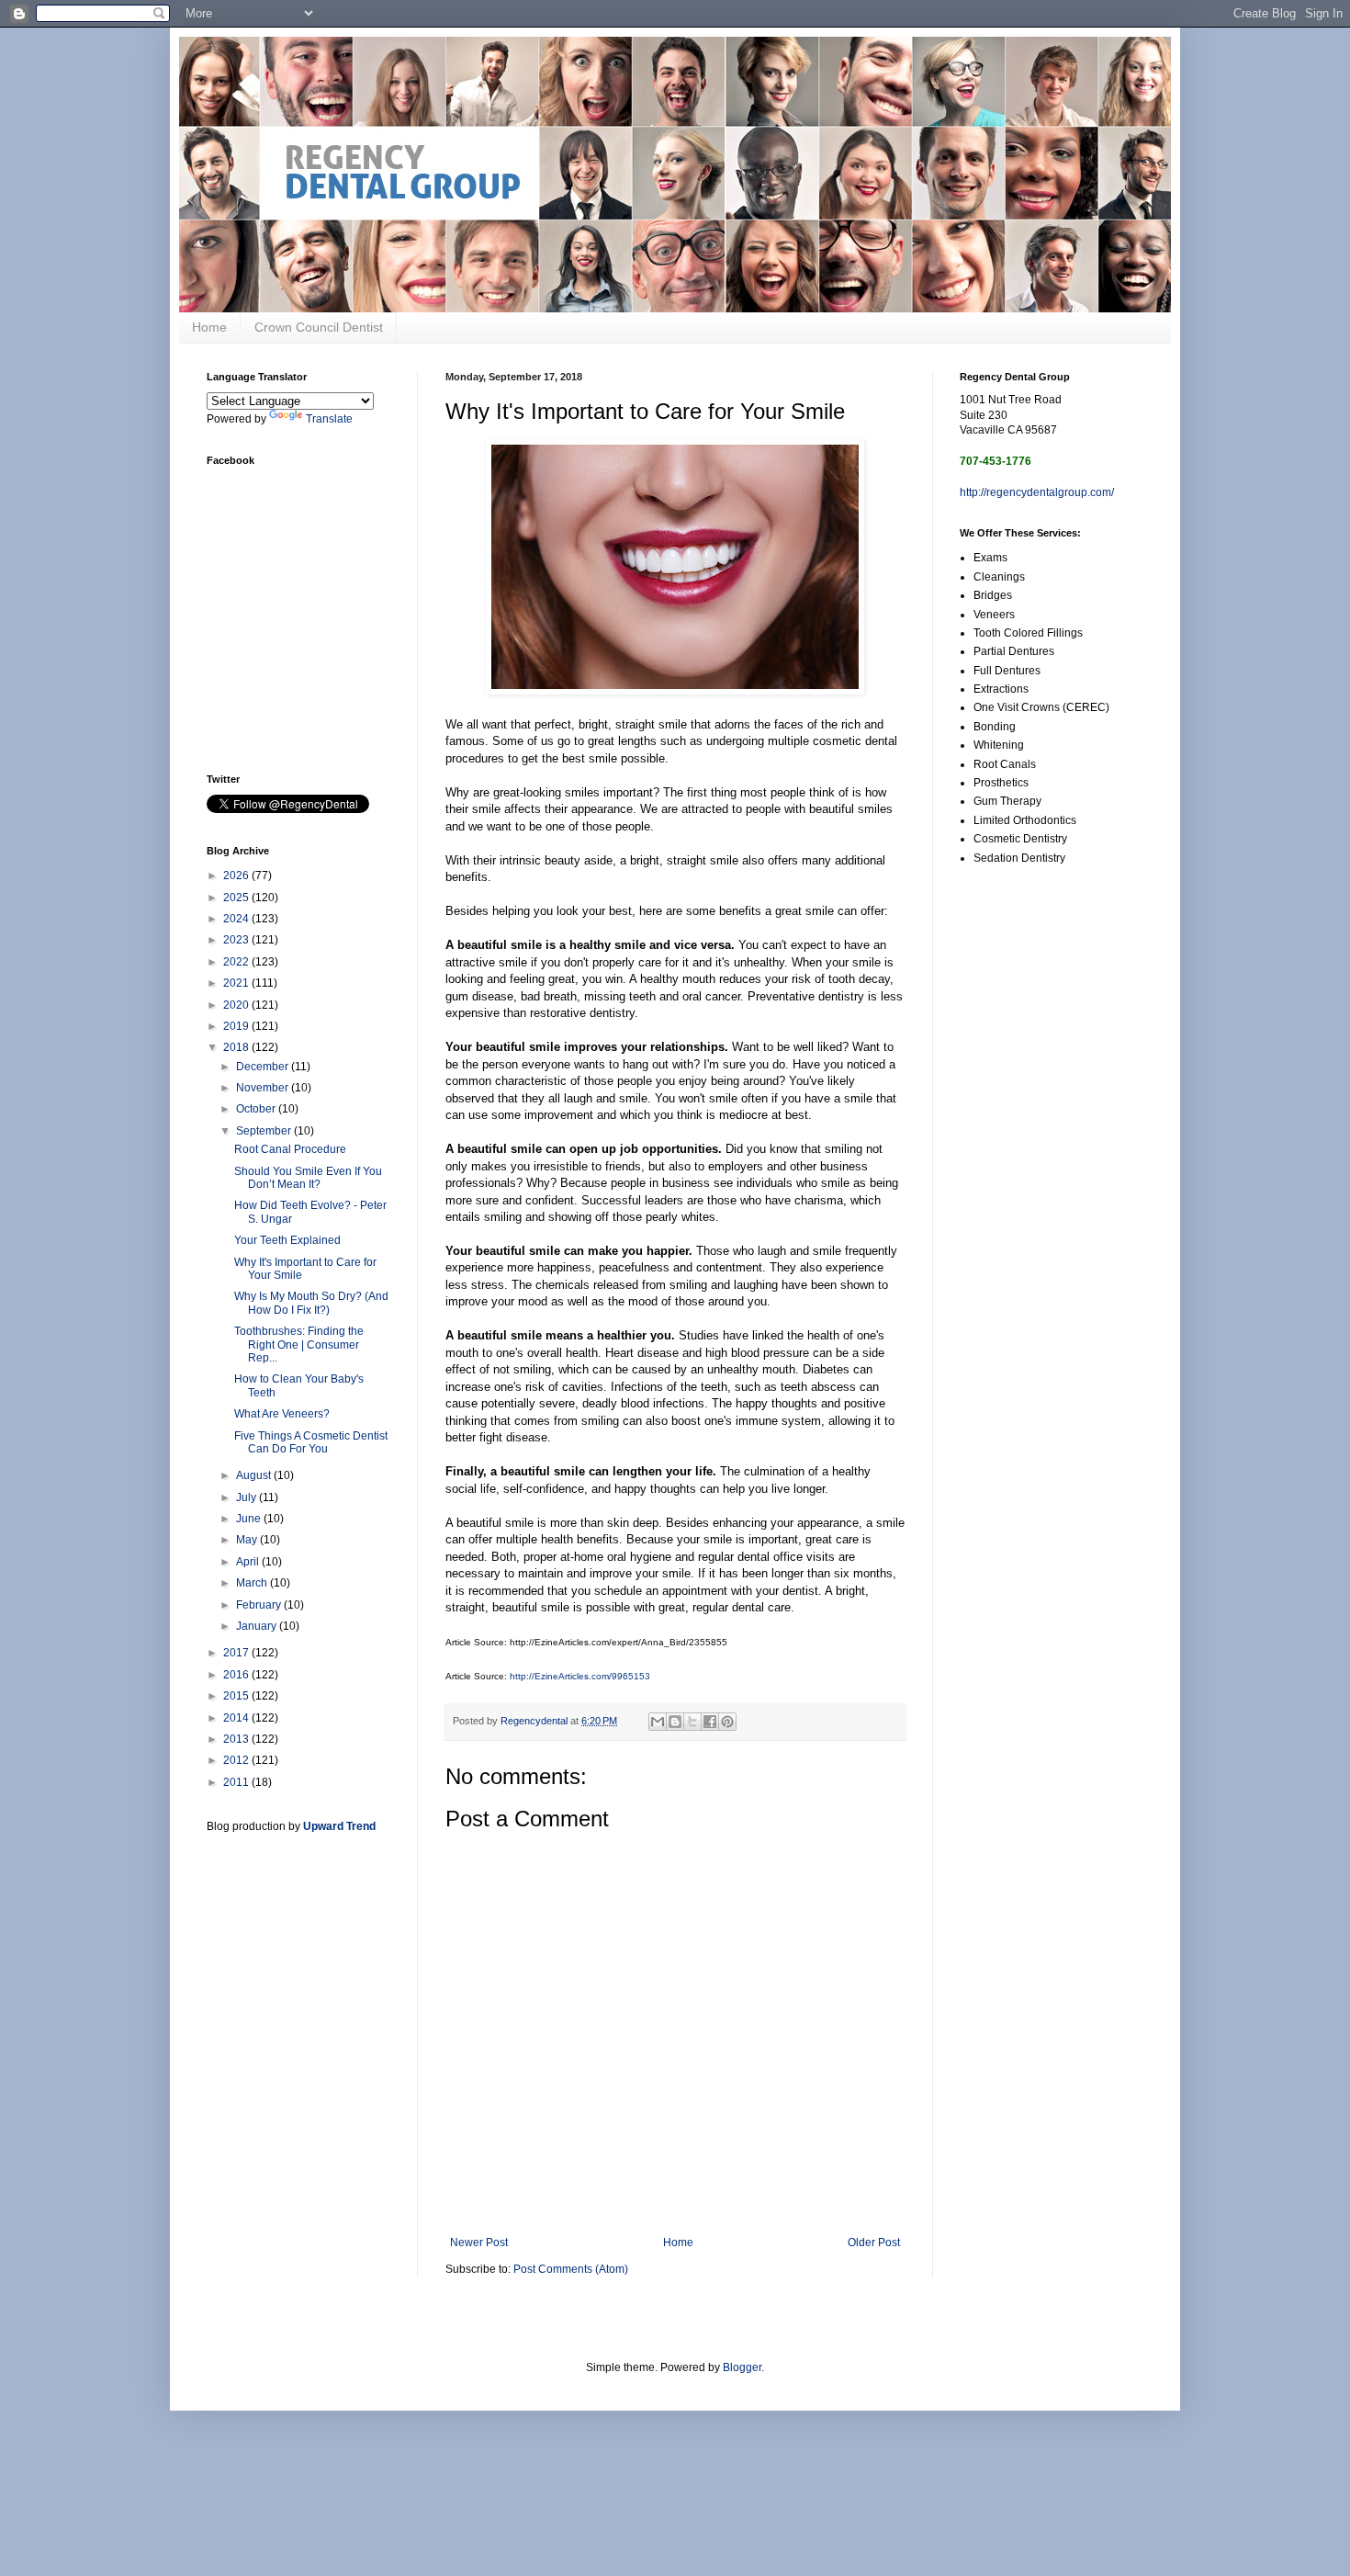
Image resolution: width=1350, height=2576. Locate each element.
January (258, 1626)
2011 (237, 1782)
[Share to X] (692, 1722)
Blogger (742, 2367)
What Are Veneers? (282, 1414)
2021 (237, 983)
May (248, 1540)
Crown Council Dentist (319, 327)
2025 (237, 898)
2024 (237, 919)
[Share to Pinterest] (727, 1722)
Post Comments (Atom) (571, 2269)
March (253, 1583)
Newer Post (479, 2243)
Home (209, 327)
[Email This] (658, 1722)
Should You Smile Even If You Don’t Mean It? (308, 1178)
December (264, 1067)
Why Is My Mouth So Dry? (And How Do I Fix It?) (311, 1303)
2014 (237, 1718)
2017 (237, 1653)
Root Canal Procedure (290, 1149)
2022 (237, 962)
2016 (237, 1675)
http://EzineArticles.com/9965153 (580, 1676)
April (249, 1562)
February (260, 1605)
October (257, 1109)
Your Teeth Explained (287, 1240)
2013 (237, 1739)
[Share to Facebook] (710, 1722)
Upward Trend (339, 1826)
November (264, 1088)
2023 (237, 940)
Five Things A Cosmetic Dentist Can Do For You (311, 1442)
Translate (329, 419)
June (250, 1519)
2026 (237, 876)
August (255, 1475)
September (265, 1131)
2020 (237, 1005)
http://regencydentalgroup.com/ (1037, 492)
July (247, 1497)
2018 (237, 1047)
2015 (237, 1696)
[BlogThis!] (675, 1722)
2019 (237, 1026)
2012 (237, 1760)
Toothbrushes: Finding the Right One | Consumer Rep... (299, 1344)
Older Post (874, 2243)
